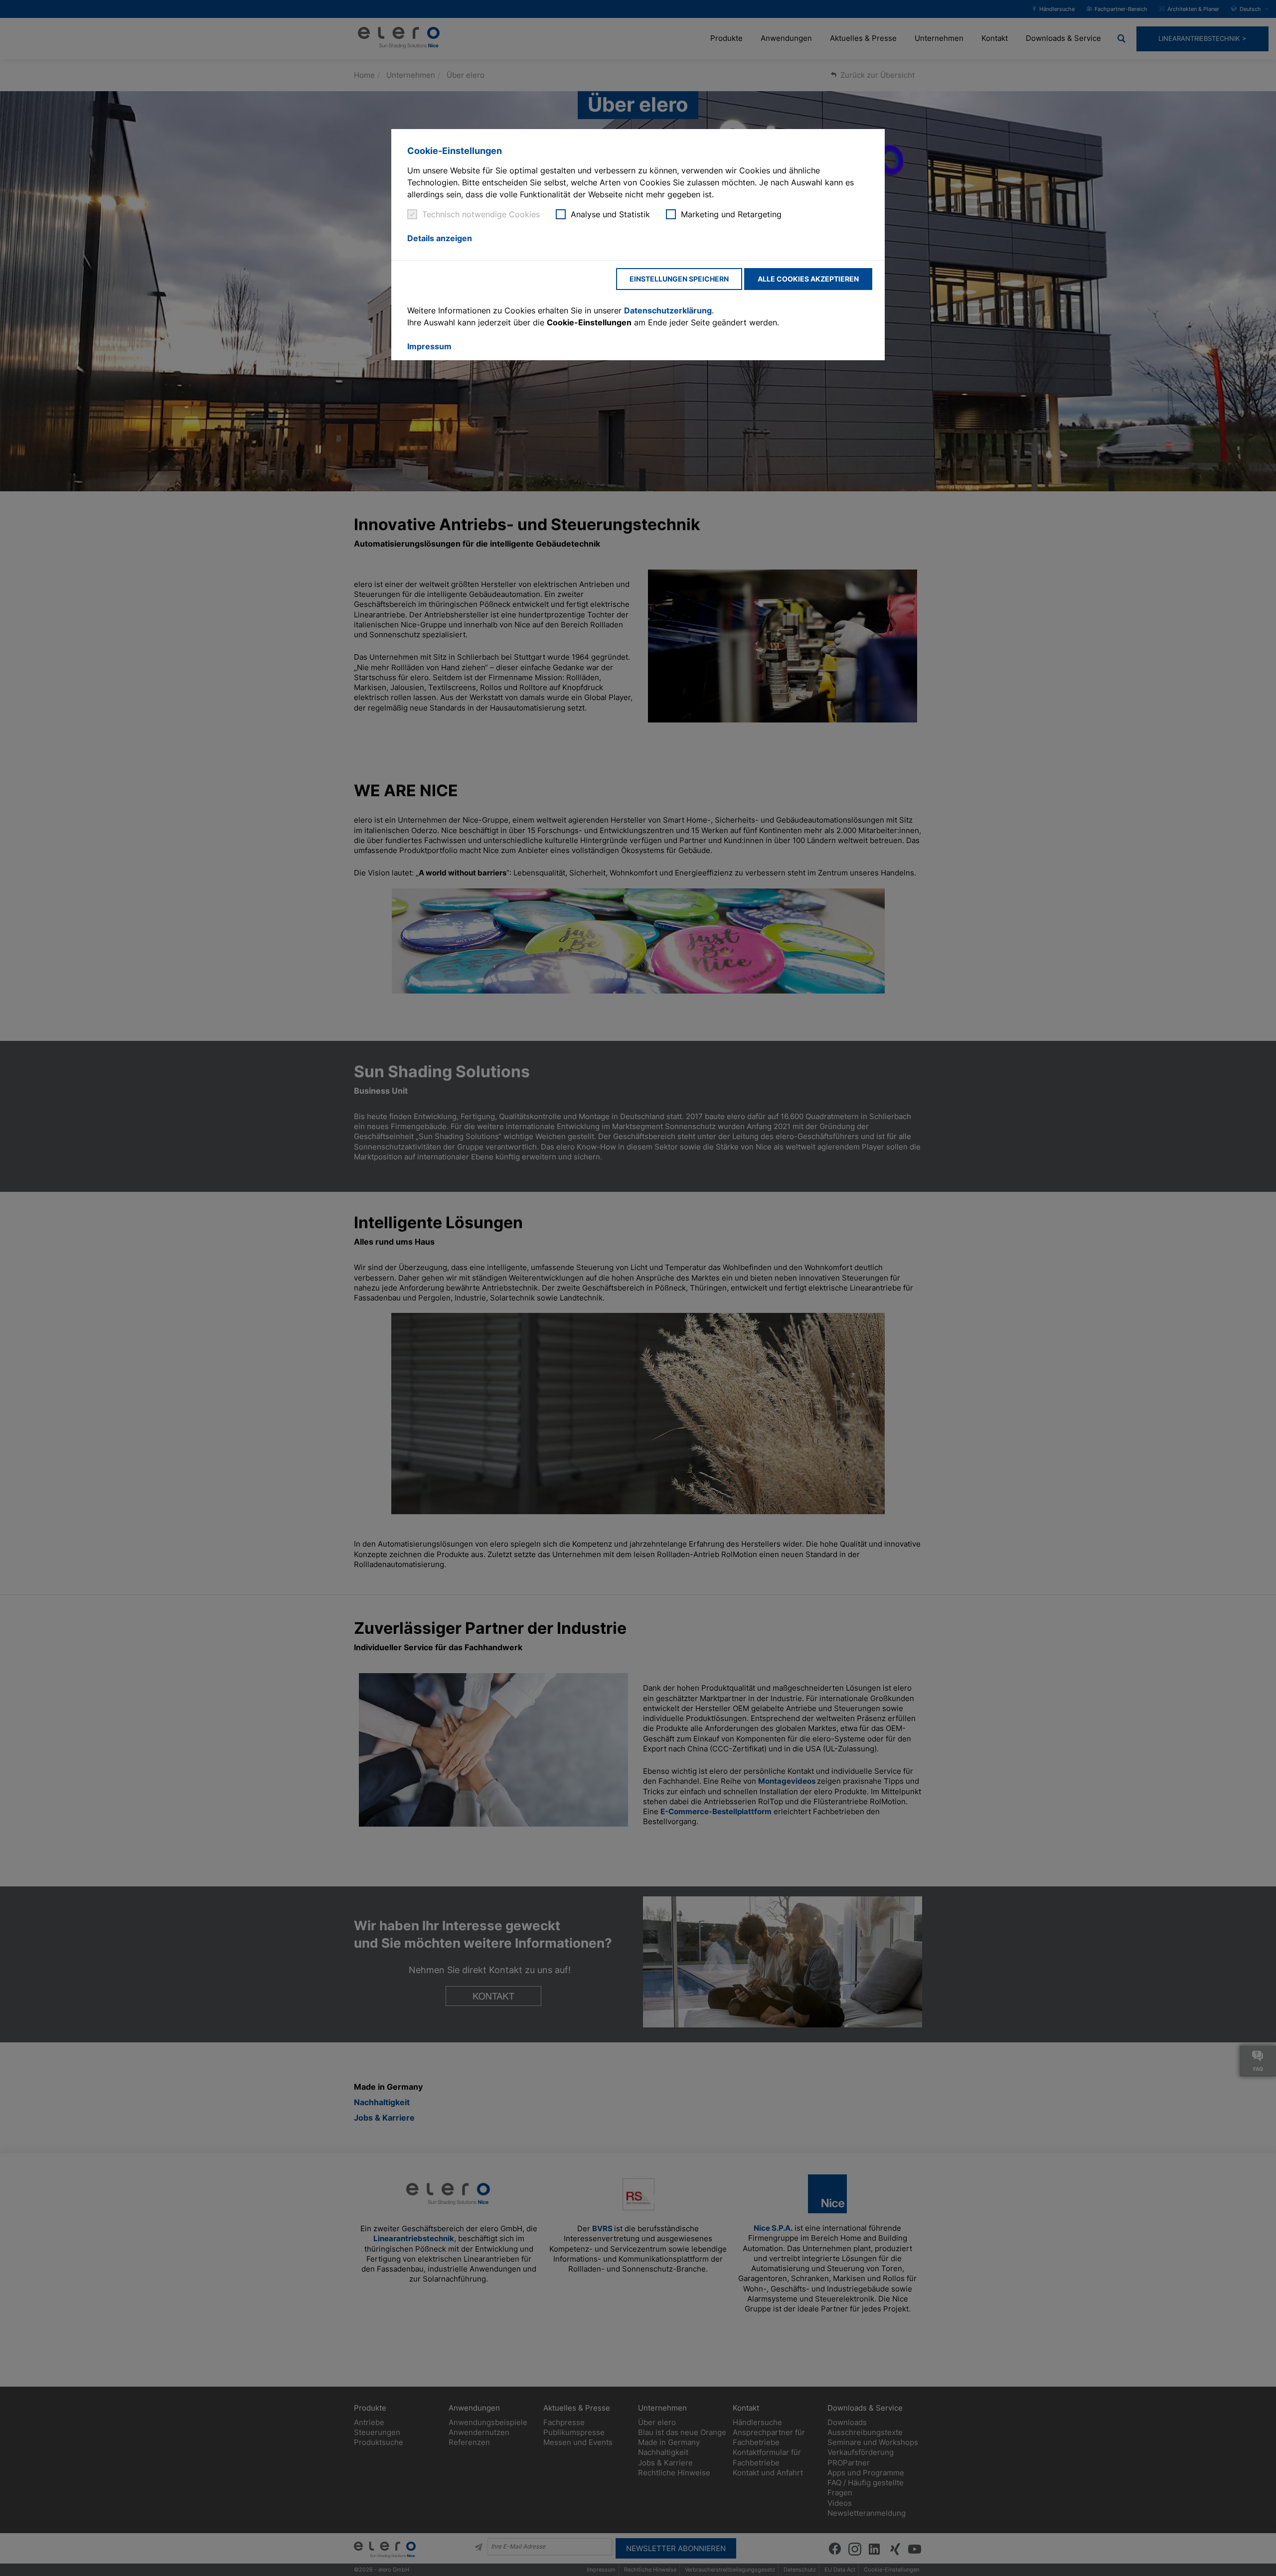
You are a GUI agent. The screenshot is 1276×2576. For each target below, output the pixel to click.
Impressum (429, 346)
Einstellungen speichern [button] (679, 279)
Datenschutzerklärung (668, 310)
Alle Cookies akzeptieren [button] (808, 279)
